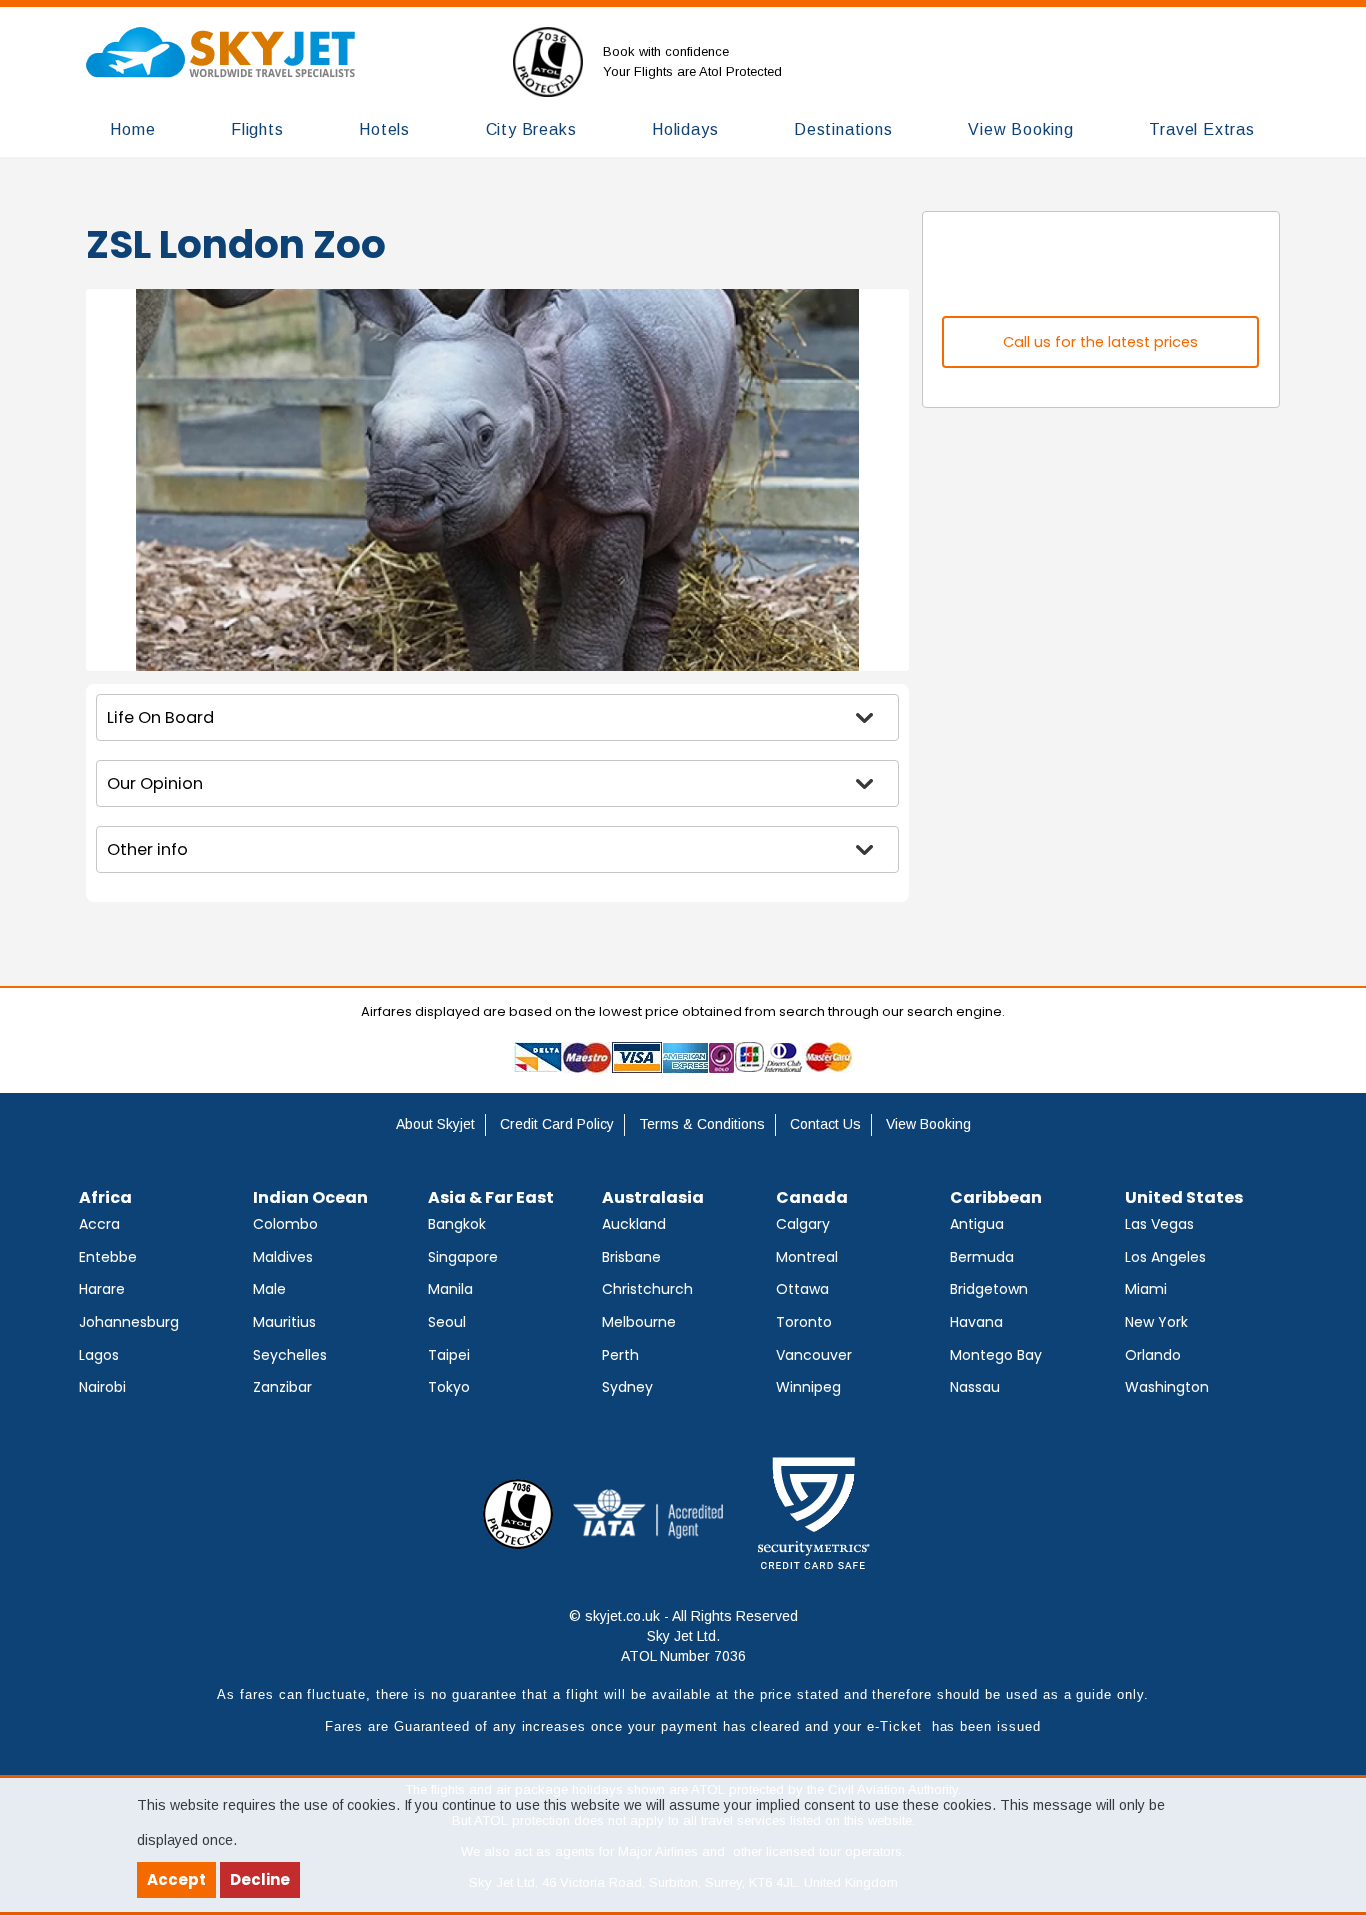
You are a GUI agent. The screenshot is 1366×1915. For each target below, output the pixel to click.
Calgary (803, 1224)
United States (1184, 1197)
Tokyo (449, 1387)
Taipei (449, 1355)
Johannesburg (129, 1322)
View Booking (928, 1124)
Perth (620, 1355)
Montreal (807, 1257)
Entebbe (108, 1257)
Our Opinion (155, 783)
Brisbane (631, 1257)
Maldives (283, 1257)
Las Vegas (1159, 1224)
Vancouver (814, 1355)
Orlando (1153, 1355)
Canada (812, 1197)
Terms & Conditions (702, 1124)
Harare (102, 1289)
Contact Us (825, 1124)
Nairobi (102, 1387)
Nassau (975, 1387)
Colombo (285, 1224)
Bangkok (457, 1224)
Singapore (463, 1257)
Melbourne (639, 1322)
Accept (176, 1879)
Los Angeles (1165, 1257)
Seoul (447, 1322)
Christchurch (647, 1289)
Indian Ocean (310, 1197)
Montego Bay (996, 1355)
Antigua (977, 1224)
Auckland (634, 1224)
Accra (99, 1224)
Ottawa (802, 1289)
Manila (450, 1289)
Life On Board (160, 717)
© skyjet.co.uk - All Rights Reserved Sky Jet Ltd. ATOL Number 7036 (683, 1635)
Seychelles (290, 1355)
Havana (976, 1322)
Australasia (653, 1197)
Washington (1167, 1387)
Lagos (99, 1355)
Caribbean (996, 1197)
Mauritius (284, 1322)
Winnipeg (808, 1387)
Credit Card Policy (557, 1124)
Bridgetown (989, 1289)
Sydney (627, 1387)
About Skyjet (435, 1124)
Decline (260, 1879)
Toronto (804, 1322)
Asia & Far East (491, 1197)
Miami (1146, 1289)
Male (269, 1289)
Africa (105, 1197)
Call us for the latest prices (1100, 342)
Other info (147, 849)
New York (1156, 1322)
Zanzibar (282, 1387)
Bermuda (982, 1257)
